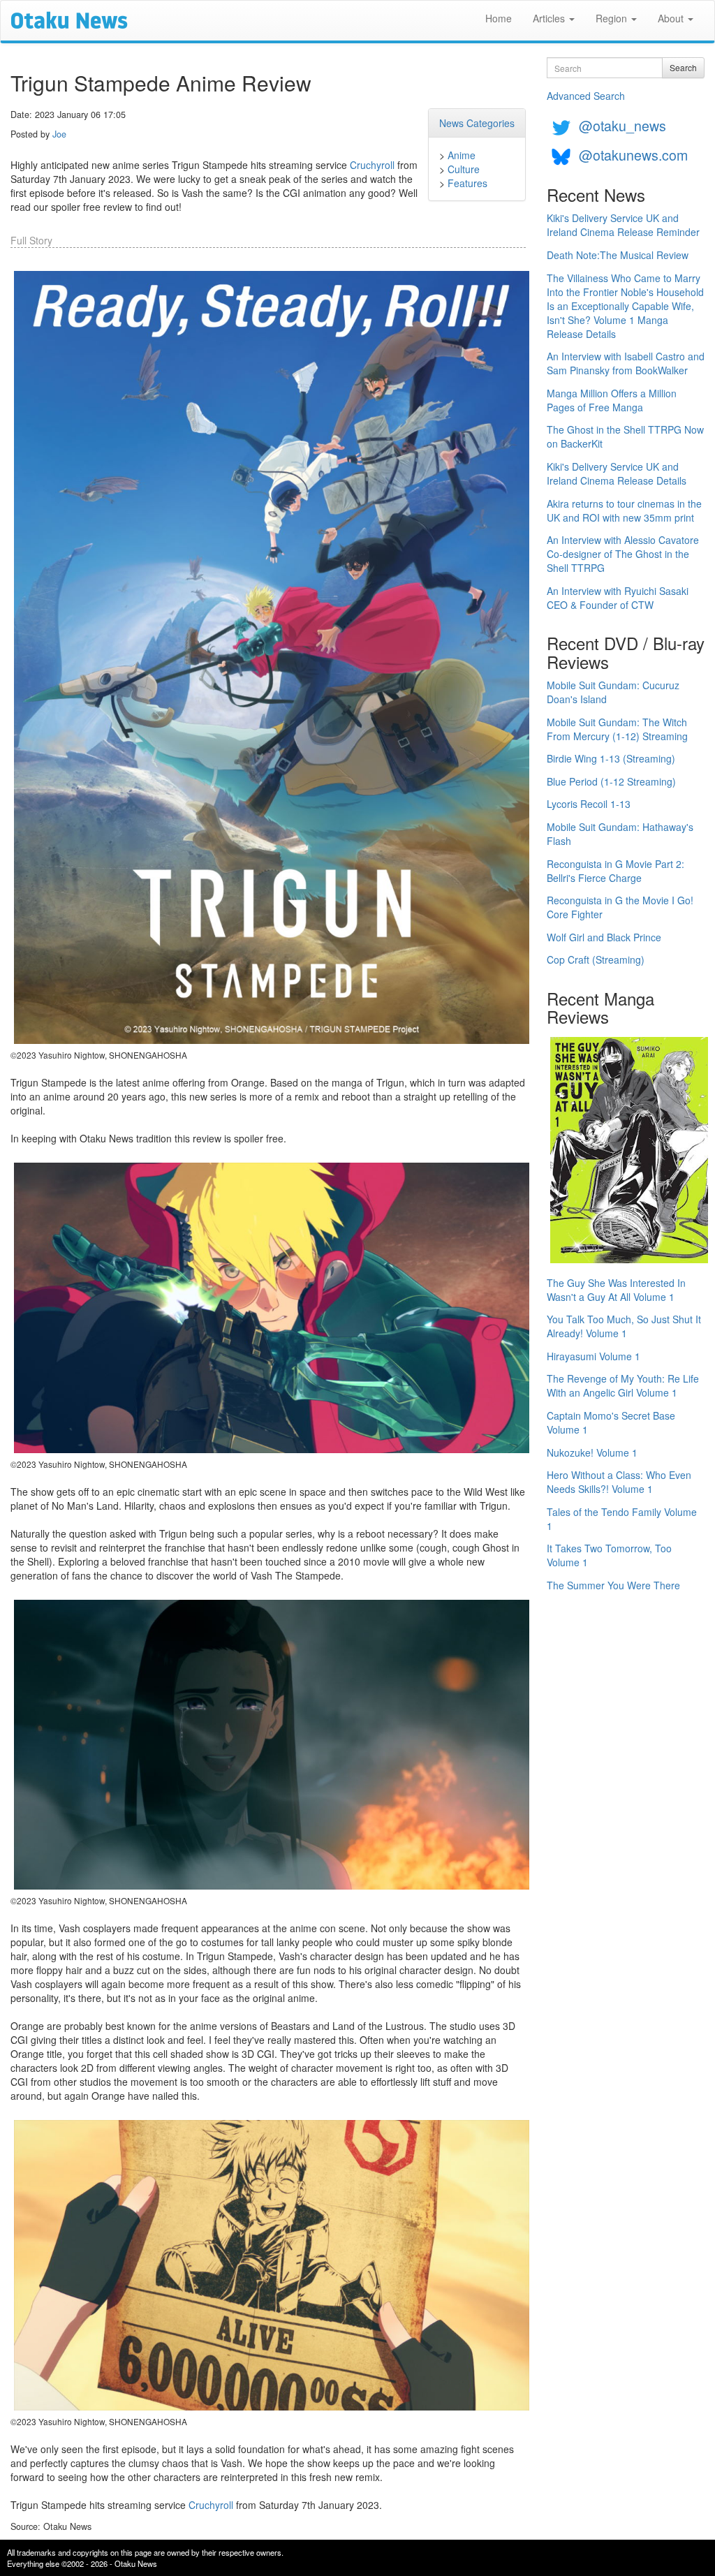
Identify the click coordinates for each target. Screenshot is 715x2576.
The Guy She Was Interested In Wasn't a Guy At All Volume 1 (616, 1290)
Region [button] (613, 18)
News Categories (477, 123)
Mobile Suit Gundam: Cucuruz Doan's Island (613, 692)
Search (683, 67)
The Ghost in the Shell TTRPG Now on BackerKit (625, 436)
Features (467, 183)
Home (499, 18)
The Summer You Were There (613, 1585)
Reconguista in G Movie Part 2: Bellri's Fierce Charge (616, 871)
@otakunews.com (633, 155)
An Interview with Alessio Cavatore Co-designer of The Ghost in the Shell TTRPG (623, 554)
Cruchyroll (372, 165)
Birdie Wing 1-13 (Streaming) (611, 758)
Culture (464, 169)
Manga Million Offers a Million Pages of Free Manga (612, 400)
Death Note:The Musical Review (618, 255)
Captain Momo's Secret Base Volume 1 (611, 1422)
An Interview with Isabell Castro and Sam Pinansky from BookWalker (626, 363)
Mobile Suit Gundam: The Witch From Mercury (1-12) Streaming (617, 729)
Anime (462, 155)
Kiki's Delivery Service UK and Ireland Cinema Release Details (617, 473)
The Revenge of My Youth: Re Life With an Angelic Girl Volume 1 (623, 1385)
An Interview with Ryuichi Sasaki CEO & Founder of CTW (618, 598)
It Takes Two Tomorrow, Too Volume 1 (609, 1555)
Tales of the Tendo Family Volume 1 (622, 1519)
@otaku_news (622, 125)
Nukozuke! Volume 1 (592, 1452)
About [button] (672, 18)
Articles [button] (550, 18)
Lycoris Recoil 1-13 (589, 804)
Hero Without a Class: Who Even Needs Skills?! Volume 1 (619, 1482)
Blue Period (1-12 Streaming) (611, 781)
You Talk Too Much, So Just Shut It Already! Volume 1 (624, 1326)
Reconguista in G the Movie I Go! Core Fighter (620, 907)
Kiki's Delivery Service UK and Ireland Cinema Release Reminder (623, 225)
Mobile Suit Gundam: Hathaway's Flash (620, 834)
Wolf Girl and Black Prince (604, 937)
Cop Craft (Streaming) (596, 959)
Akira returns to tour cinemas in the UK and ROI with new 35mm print (624, 510)
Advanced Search (586, 96)
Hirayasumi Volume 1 (594, 1356)
